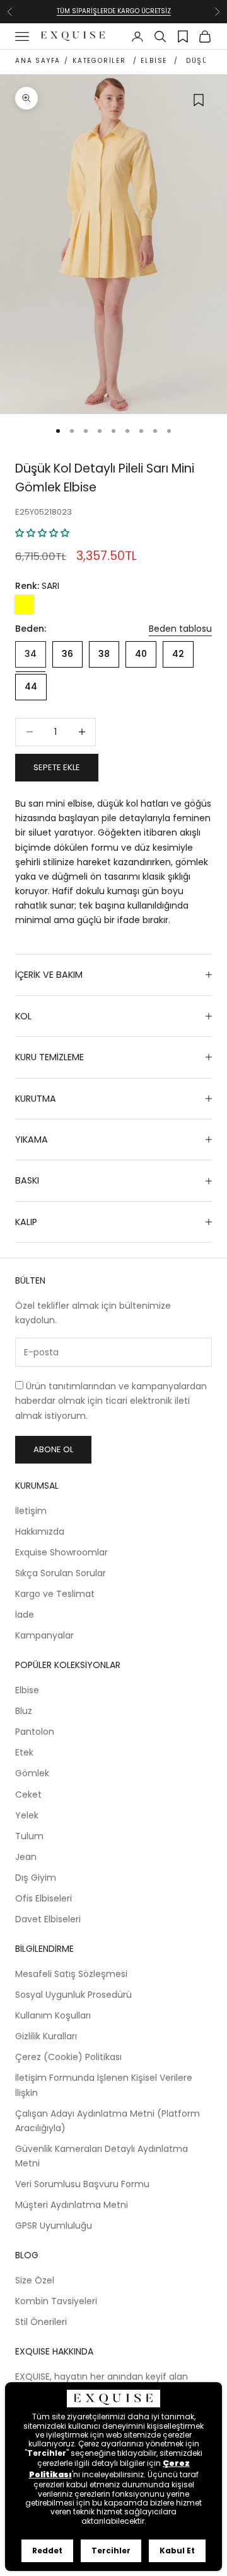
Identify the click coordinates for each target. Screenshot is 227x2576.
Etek (24, 1752)
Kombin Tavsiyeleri (56, 2301)
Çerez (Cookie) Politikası (68, 2057)
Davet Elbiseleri (48, 1919)
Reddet (47, 2551)
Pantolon (35, 1732)
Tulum (29, 1836)
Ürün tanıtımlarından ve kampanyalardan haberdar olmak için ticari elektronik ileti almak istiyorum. (111, 1401)
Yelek (27, 1815)
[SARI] (25, 605)
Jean (26, 1857)
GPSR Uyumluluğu (54, 2226)
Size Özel (35, 2280)
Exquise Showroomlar (61, 1552)
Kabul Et (177, 2551)
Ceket (28, 1795)
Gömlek (32, 1773)
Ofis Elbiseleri (44, 1898)
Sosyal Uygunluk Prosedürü (73, 1995)
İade (25, 1615)
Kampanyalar (44, 1635)
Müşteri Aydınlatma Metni (72, 2205)
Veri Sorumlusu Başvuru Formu (82, 2184)
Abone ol (53, 1449)
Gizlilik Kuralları (46, 2036)
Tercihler (111, 2551)
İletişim (31, 1511)
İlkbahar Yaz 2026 (113, 15)
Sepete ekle (57, 767)
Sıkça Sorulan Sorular (61, 1573)
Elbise (27, 1690)
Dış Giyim (36, 1878)
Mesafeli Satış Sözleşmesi (71, 1974)
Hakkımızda (40, 1532)
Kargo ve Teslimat (55, 1594)
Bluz (24, 1711)
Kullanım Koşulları (53, 2015)
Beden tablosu (180, 629)
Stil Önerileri (41, 2322)
